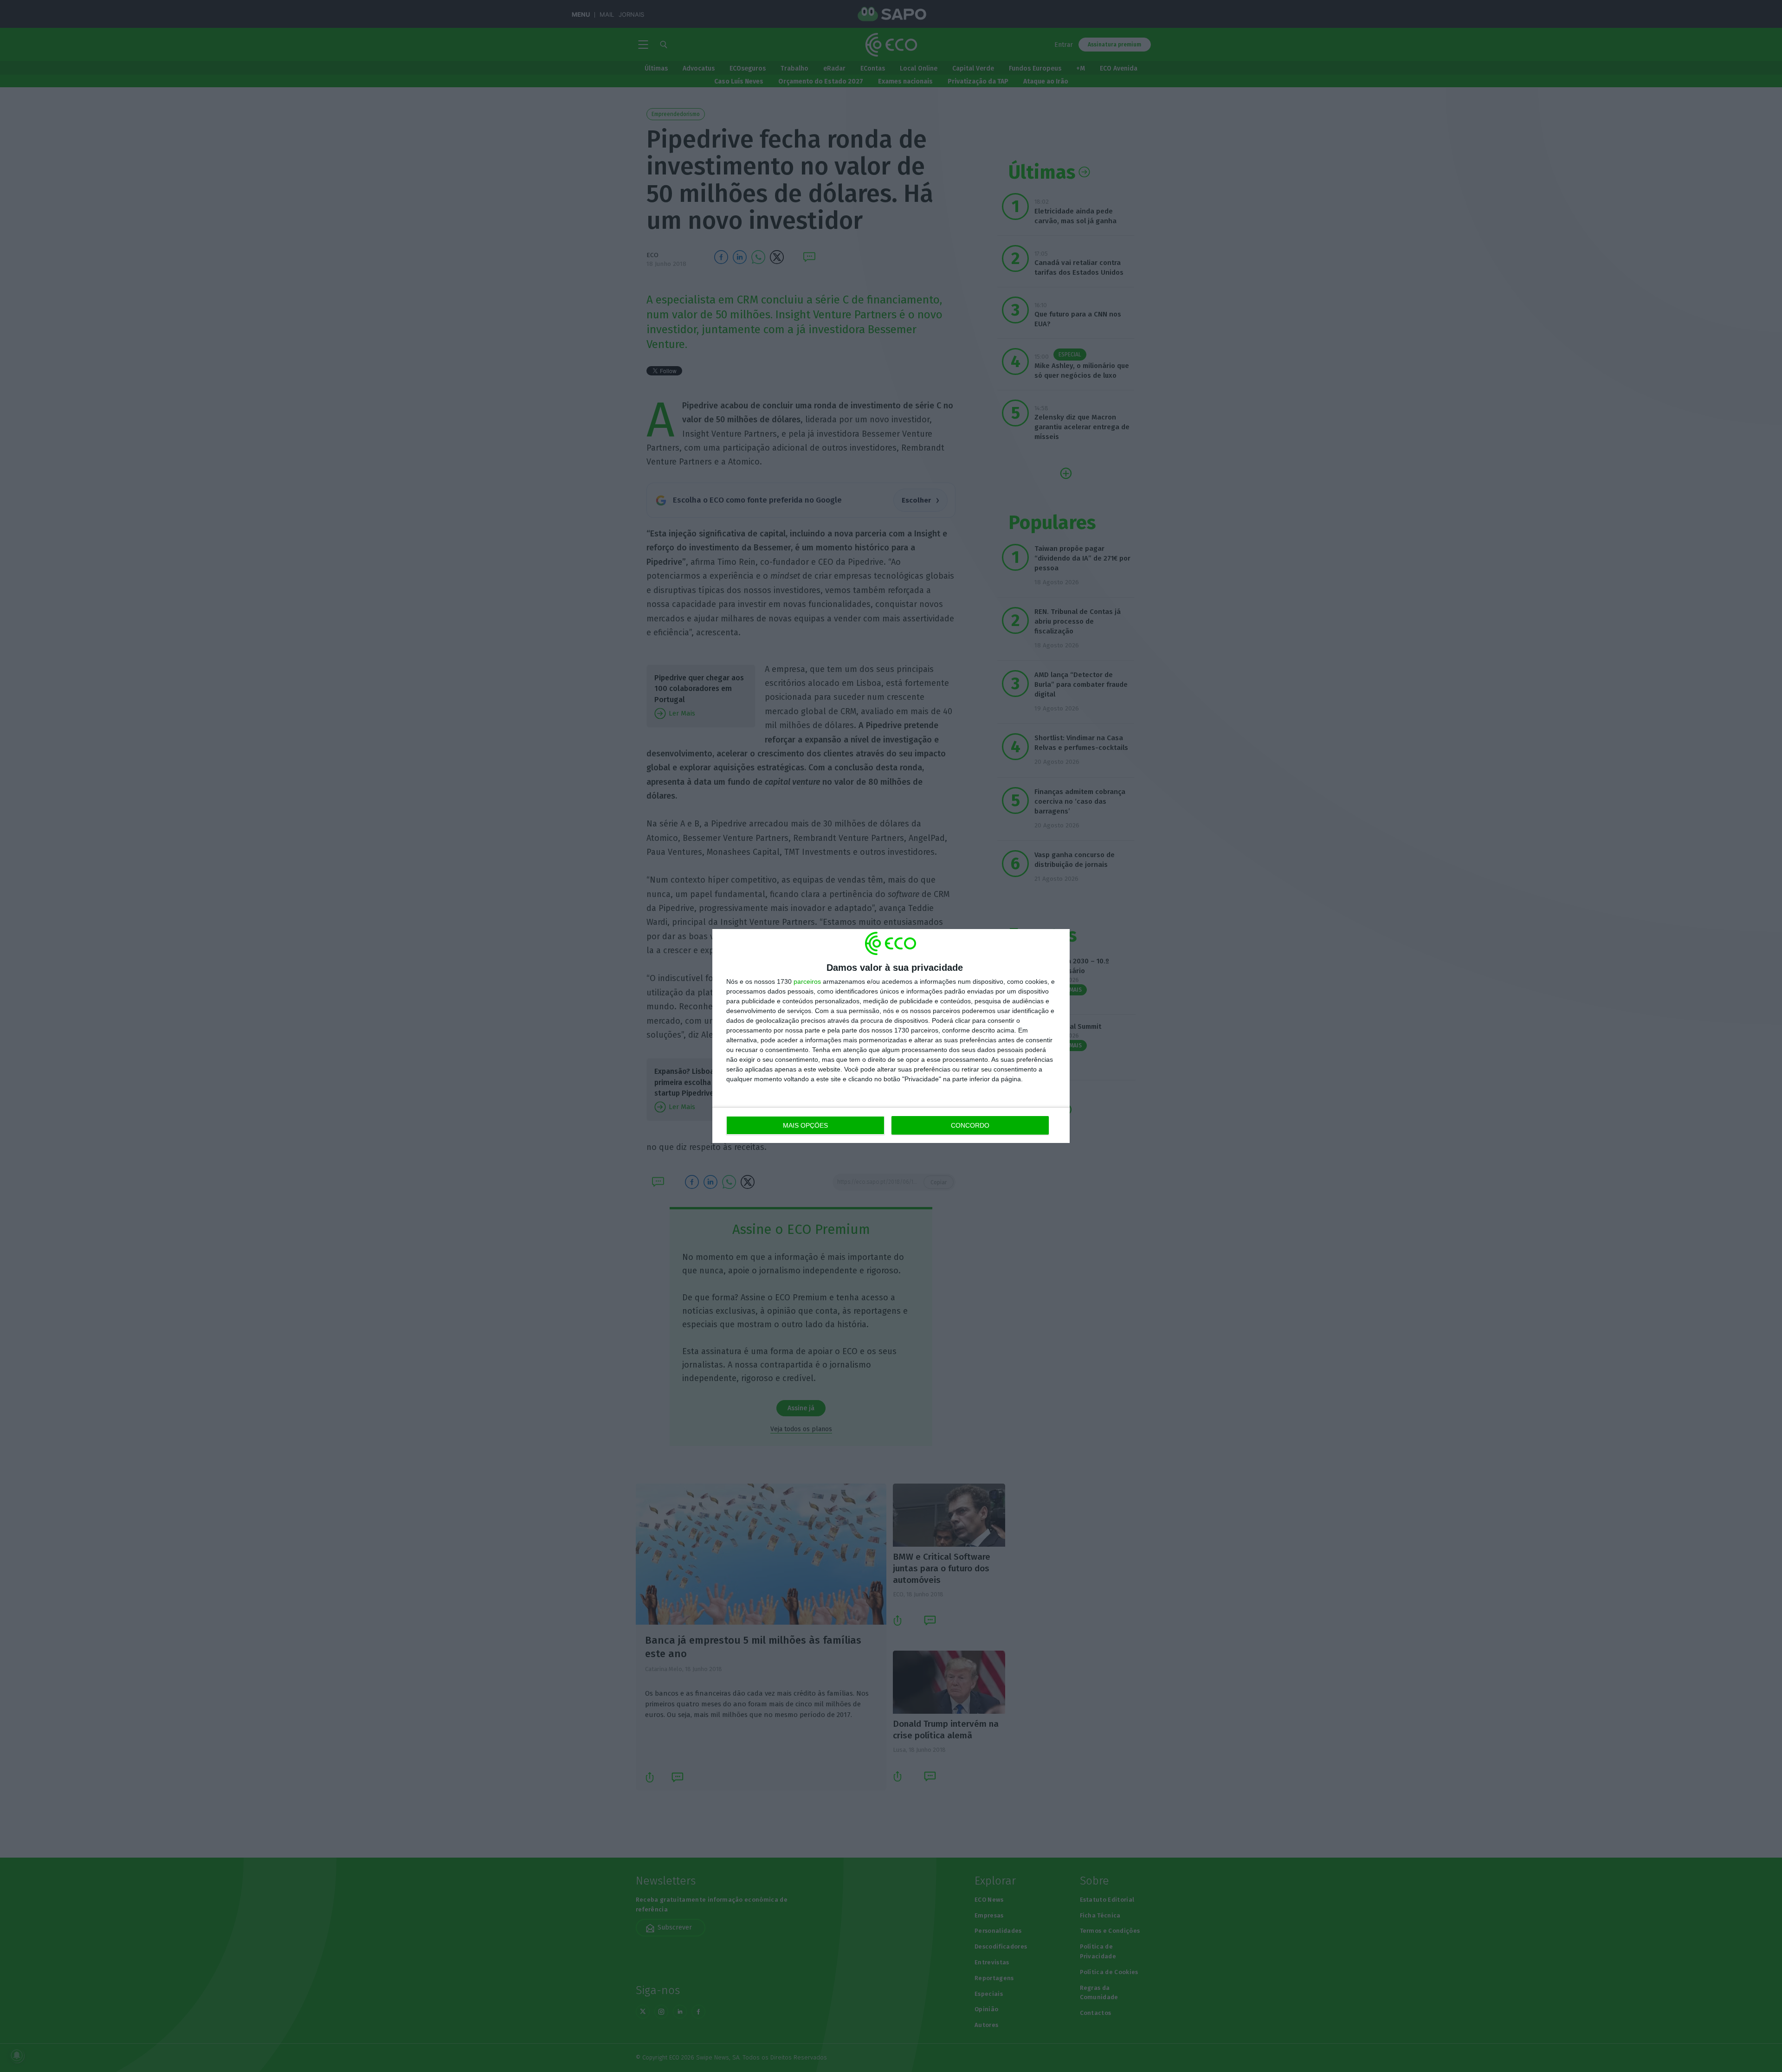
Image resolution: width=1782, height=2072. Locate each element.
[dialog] (891, 1036)
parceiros (807, 981)
